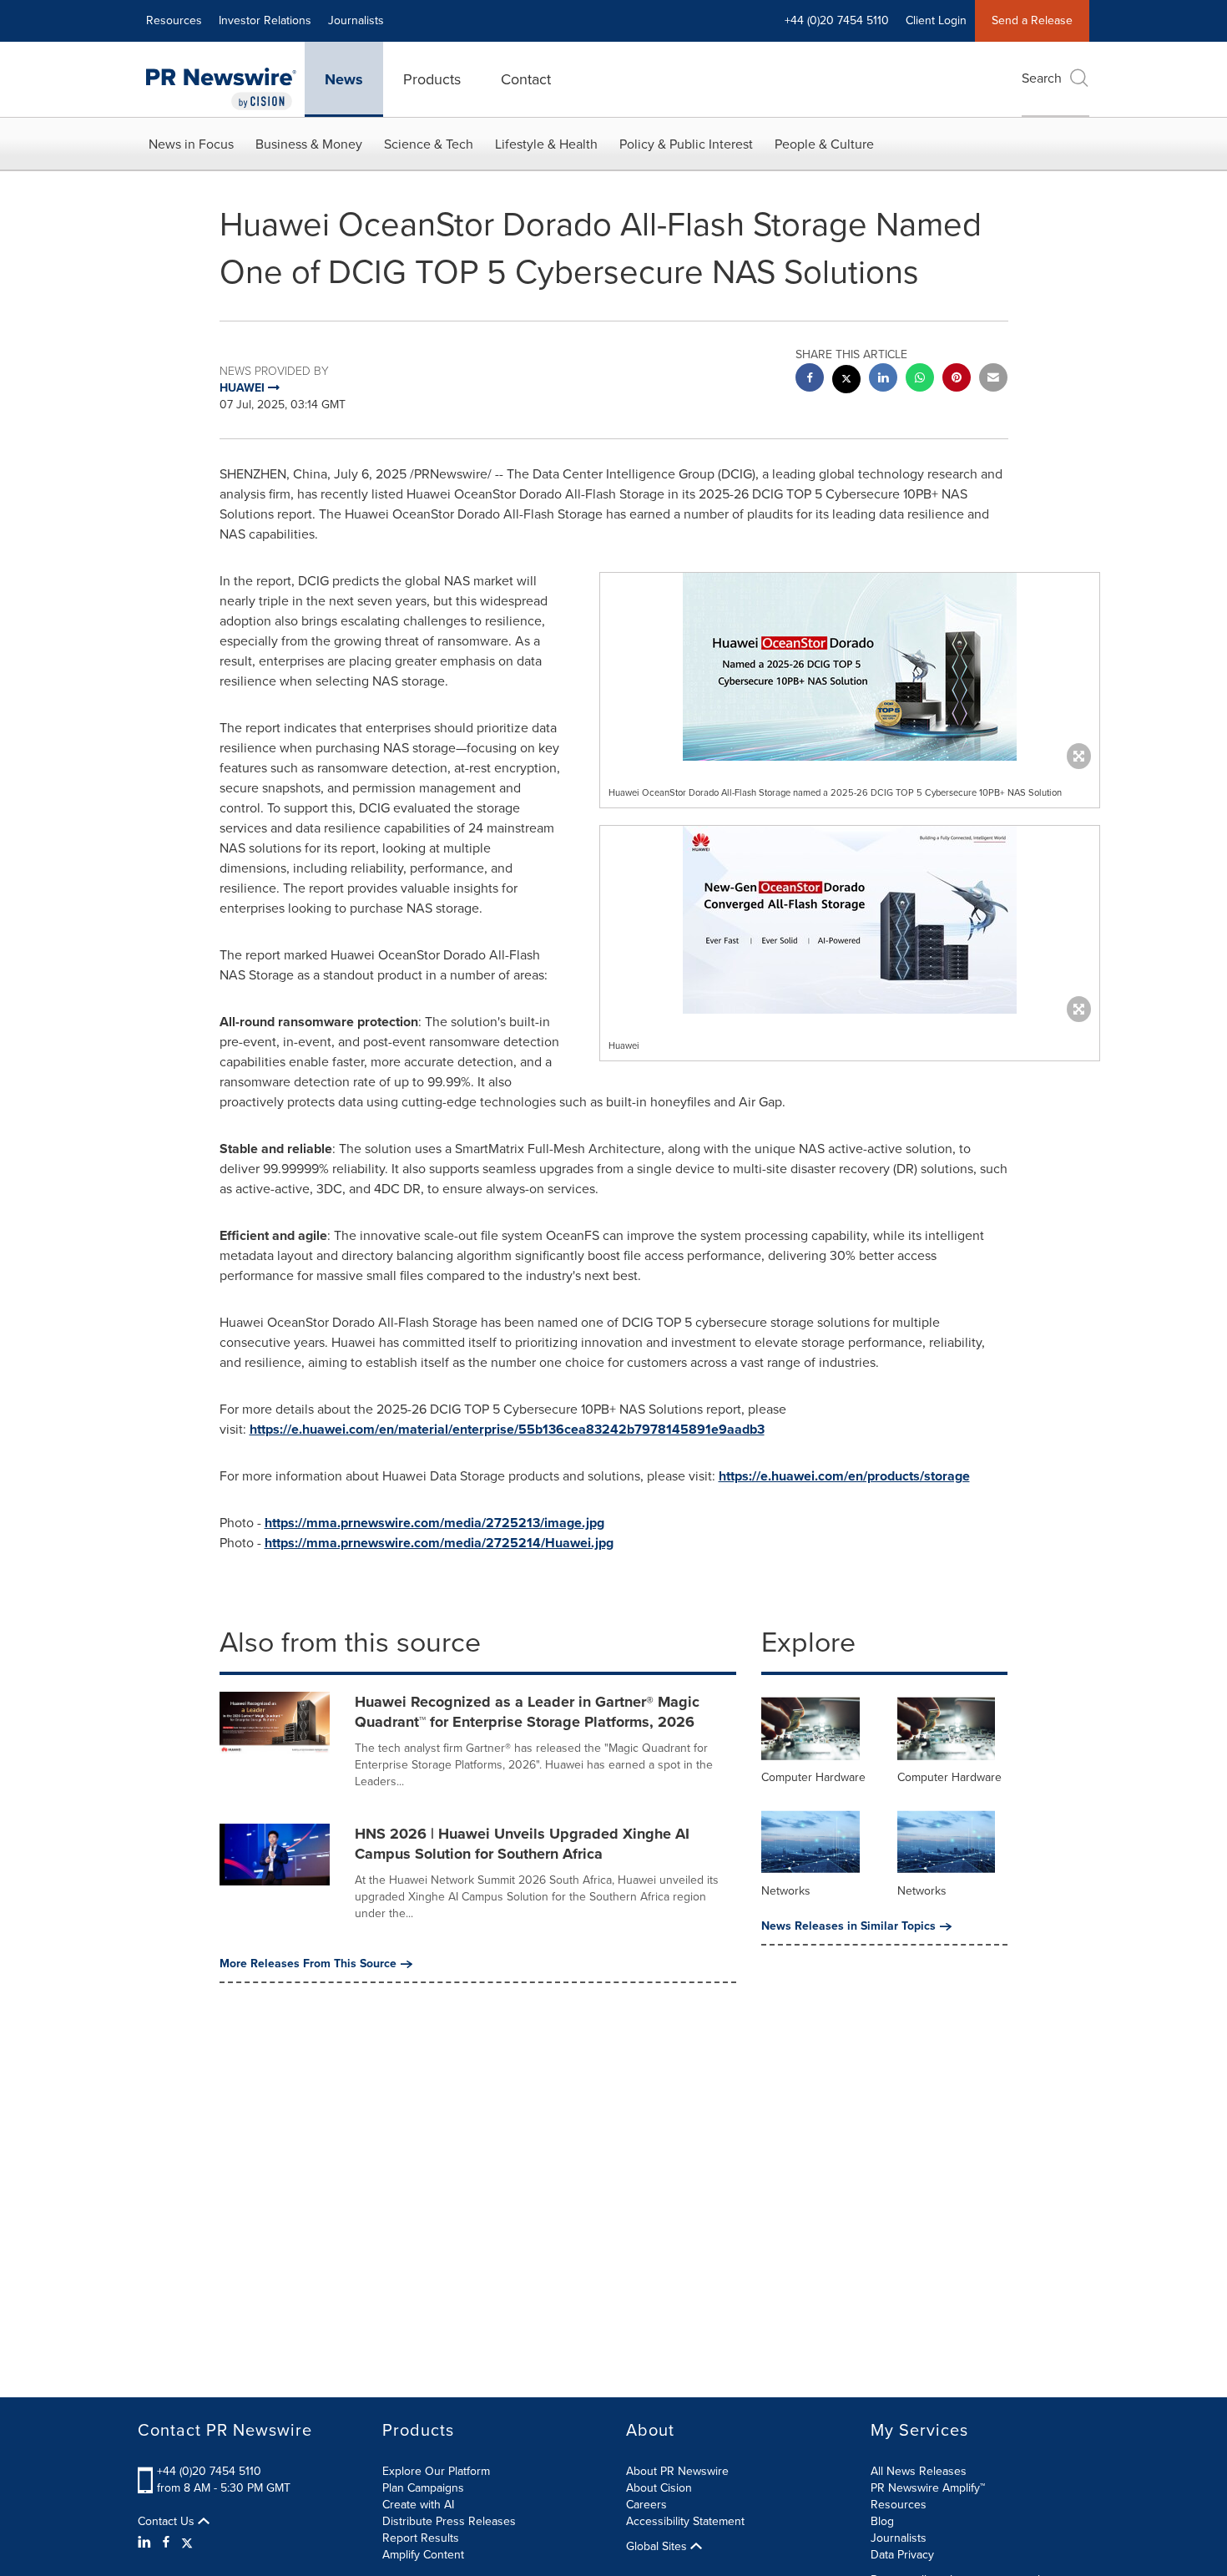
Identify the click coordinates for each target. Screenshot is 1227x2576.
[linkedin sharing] (883, 380)
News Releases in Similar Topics (848, 1926)
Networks (786, 1891)
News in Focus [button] (191, 144)
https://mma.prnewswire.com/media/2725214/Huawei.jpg (439, 1543)
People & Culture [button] (824, 144)
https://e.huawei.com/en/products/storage (844, 1476)
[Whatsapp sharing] (920, 380)
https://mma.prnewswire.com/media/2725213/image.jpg (434, 1523)
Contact (526, 79)
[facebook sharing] (810, 380)
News (344, 79)
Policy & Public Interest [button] (686, 144)
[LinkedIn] (146, 2543)
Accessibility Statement (685, 2521)
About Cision (659, 2488)
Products (432, 79)
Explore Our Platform (436, 2471)
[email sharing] (993, 380)
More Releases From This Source (308, 1964)
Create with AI (418, 2505)
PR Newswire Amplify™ (928, 2488)
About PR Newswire (677, 2471)
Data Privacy (902, 2555)
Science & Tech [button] (429, 144)
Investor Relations (265, 20)
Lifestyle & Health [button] (546, 144)
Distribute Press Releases (449, 2521)
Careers (646, 2505)
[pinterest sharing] (957, 380)
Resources (174, 20)
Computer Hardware (813, 1777)
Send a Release (1032, 20)
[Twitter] (187, 2543)
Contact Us (168, 2522)
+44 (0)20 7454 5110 (209, 2471)
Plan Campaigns (423, 2488)
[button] (850, 667)
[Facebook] (166, 2543)
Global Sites (658, 2547)
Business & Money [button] (309, 144)
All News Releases (919, 2471)
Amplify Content (423, 2555)
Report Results (421, 2538)
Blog (882, 2521)
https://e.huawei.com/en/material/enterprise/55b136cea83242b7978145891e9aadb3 (507, 1429)
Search (1042, 78)
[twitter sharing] (846, 381)
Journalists (356, 20)
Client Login (936, 20)
